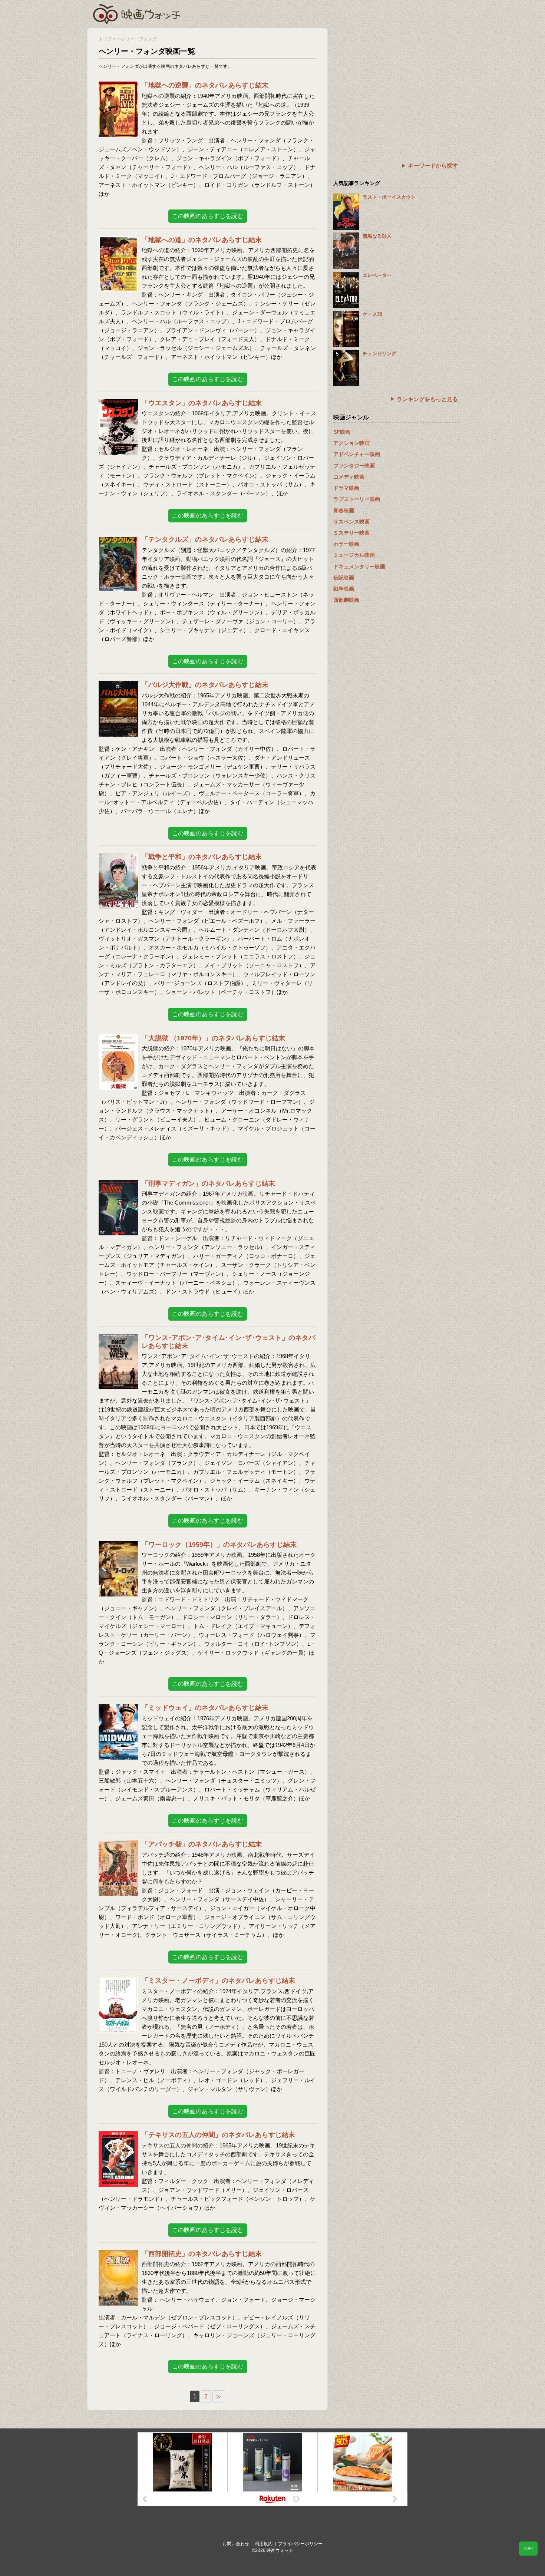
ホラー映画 (346, 544)
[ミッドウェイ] (118, 1709)
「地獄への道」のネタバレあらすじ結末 (202, 240)
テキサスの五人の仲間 (169, 2145)
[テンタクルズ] (118, 540)
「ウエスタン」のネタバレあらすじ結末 (202, 403)
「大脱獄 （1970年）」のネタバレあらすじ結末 (213, 1038)
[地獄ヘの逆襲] (118, 86)
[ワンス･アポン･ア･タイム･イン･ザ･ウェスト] (118, 1339)
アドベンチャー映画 (357, 454)
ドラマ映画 (346, 488)
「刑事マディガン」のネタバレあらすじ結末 (208, 1183)
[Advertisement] (396, 80)
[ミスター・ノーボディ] (118, 1981)
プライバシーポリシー (300, 2544)
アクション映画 (351, 443)
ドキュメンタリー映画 (359, 567)
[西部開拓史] (118, 2255)
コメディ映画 (349, 477)
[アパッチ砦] (118, 1845)
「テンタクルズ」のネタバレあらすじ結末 (205, 539)
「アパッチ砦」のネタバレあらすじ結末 (202, 1844)
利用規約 (264, 2544)
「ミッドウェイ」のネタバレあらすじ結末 (205, 1708)
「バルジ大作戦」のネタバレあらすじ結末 (205, 685)
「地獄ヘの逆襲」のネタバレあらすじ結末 (205, 85)
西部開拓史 (156, 2264)
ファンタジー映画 (354, 466)
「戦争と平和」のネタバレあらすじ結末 (202, 857)
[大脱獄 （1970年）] (118, 1039)
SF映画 (342, 432)
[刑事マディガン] (118, 1184)
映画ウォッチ (137, 13)
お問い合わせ (236, 2544)
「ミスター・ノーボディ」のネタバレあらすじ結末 (218, 1981)
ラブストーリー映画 (357, 499)
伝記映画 (344, 578)
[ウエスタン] (118, 404)
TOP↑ (528, 2549)
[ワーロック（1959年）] (118, 1545)
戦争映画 (344, 589)
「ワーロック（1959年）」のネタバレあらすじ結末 (219, 1545)
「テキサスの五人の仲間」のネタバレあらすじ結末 (218, 2135)
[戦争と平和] (118, 858)
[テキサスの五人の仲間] (118, 2136)
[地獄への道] (118, 241)
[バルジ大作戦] (118, 686)
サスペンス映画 (351, 522)
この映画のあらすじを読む (208, 216)
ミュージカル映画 (354, 555)
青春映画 (344, 511)
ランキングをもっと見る (427, 399)
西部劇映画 (346, 600)
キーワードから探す (433, 166)
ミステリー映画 (351, 533)
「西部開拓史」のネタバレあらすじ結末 (202, 2254)
